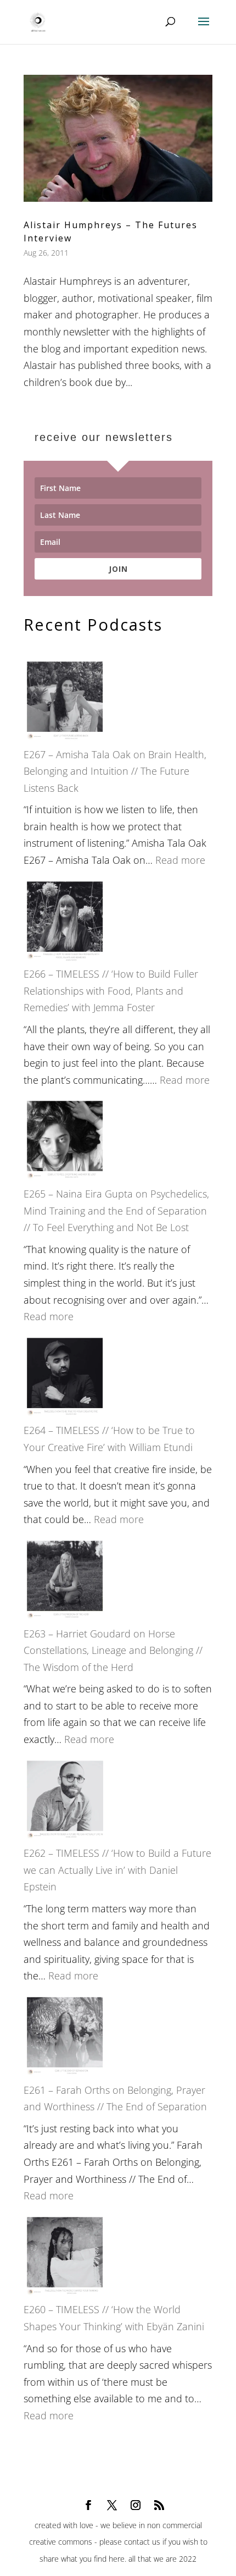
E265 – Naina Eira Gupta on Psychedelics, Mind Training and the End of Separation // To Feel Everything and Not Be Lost (116, 1210)
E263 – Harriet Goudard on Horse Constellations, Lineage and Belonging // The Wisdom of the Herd (113, 1650)
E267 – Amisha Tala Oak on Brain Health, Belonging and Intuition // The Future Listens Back (115, 771)
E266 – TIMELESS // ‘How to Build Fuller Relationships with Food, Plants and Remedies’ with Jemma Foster (111, 991)
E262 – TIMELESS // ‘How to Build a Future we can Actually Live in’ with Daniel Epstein (117, 1870)
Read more (180, 860)
